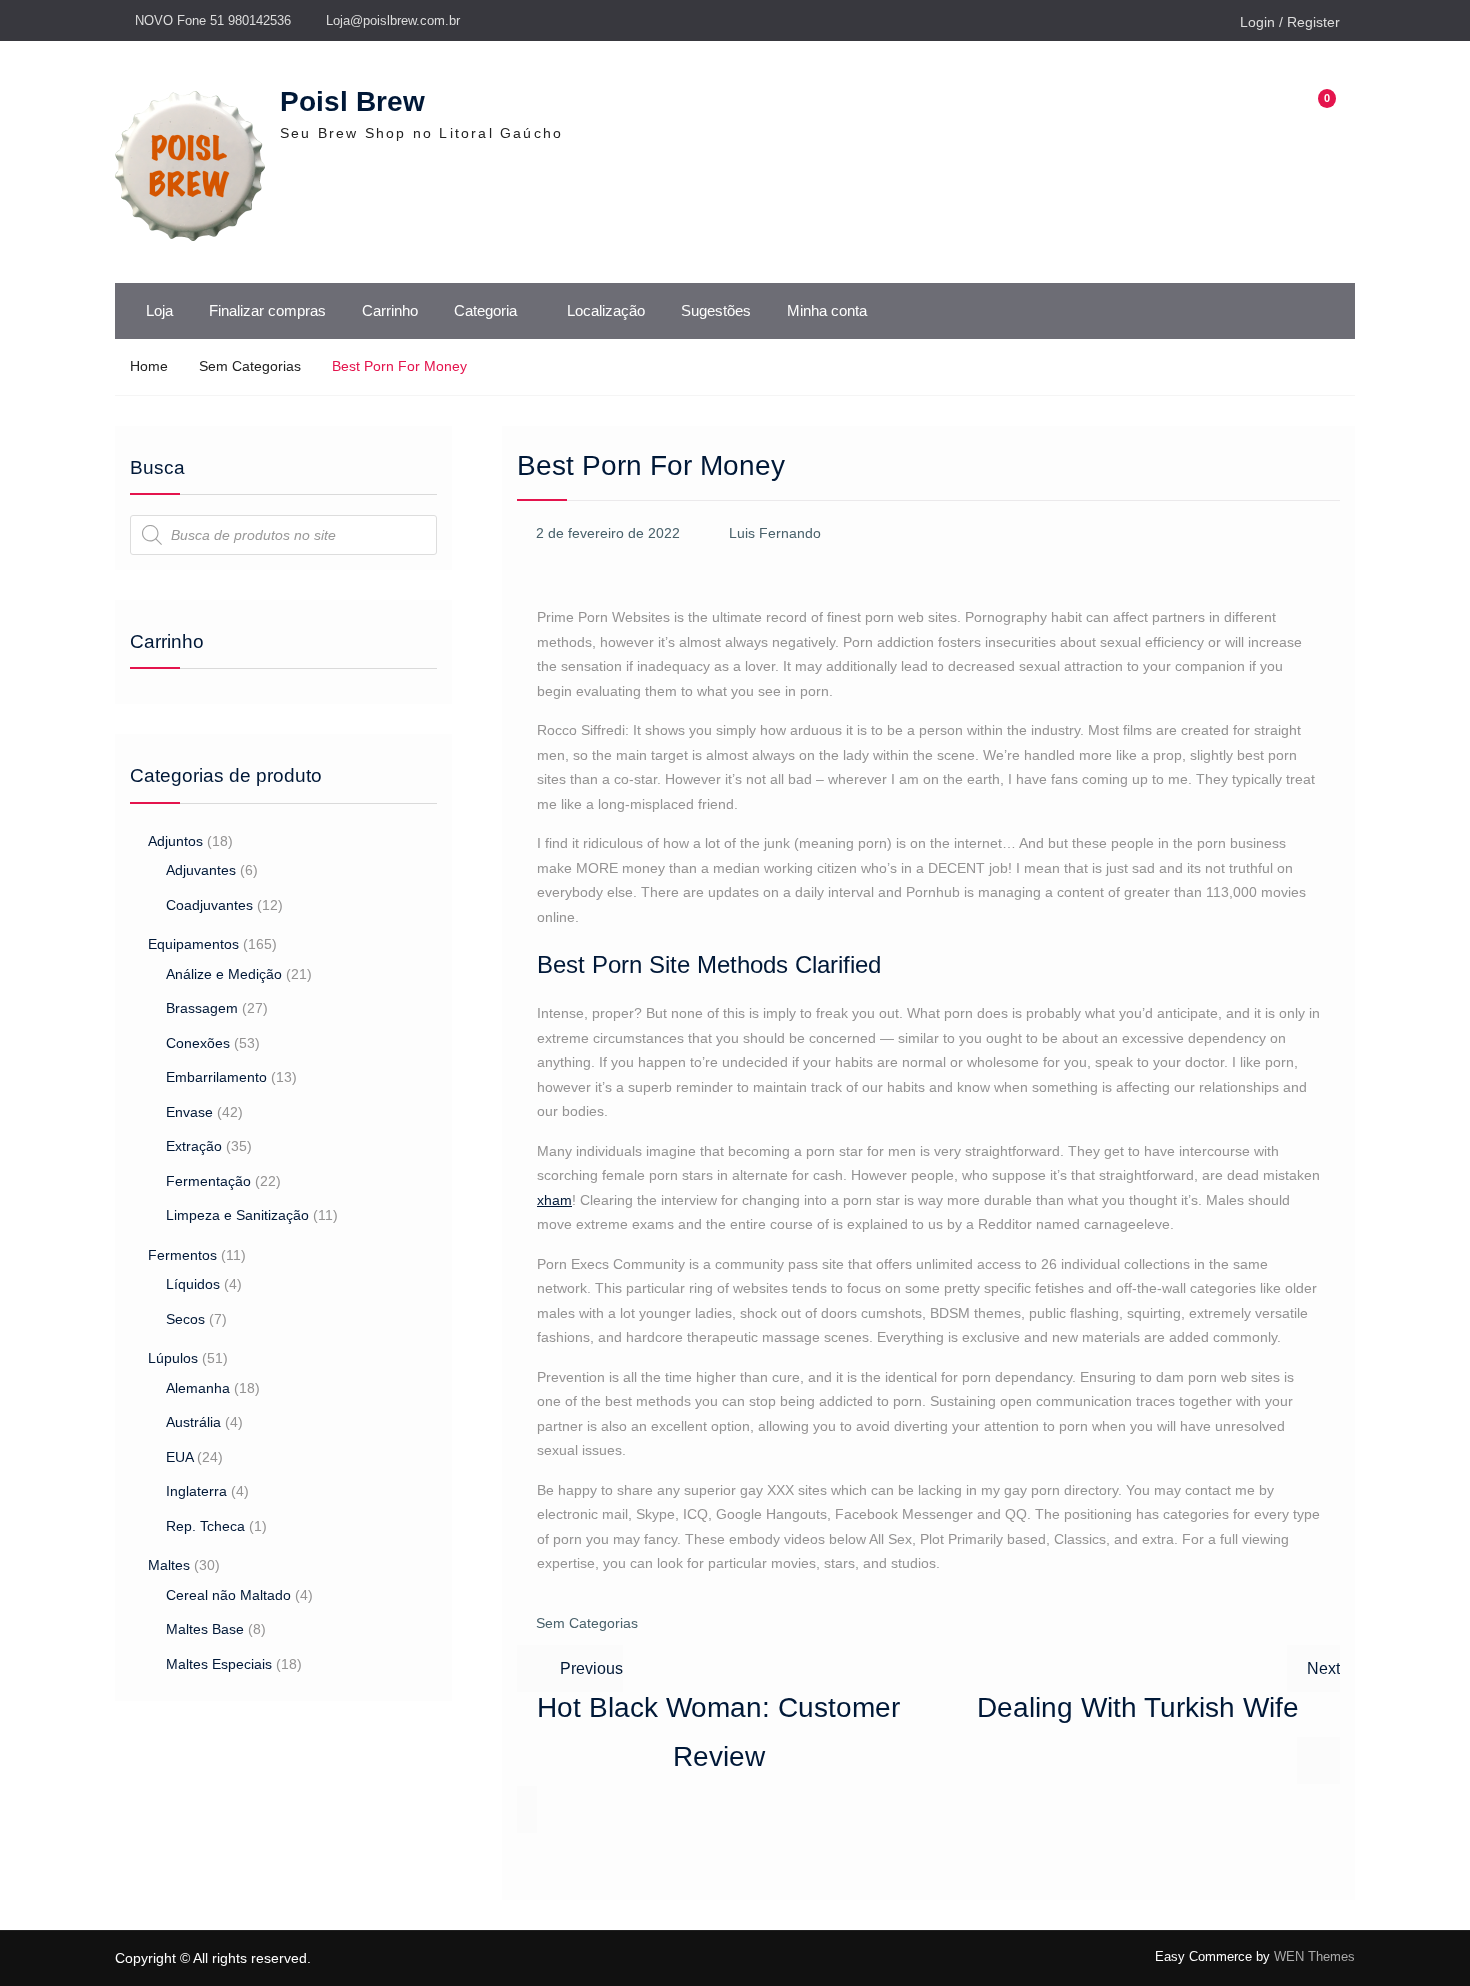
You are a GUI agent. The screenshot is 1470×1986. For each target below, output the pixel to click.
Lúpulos (173, 1358)
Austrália (193, 1422)
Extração (194, 1146)
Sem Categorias (587, 1623)
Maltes (169, 1565)
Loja (159, 310)
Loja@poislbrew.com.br (393, 20)
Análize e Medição (224, 974)
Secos (185, 1319)
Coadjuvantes (209, 905)
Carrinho (390, 310)
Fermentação (208, 1181)
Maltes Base (205, 1629)
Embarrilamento (216, 1077)
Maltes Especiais (219, 1664)
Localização (606, 310)
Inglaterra (196, 1491)
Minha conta (827, 310)
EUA (179, 1457)
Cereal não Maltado (228, 1595)
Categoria (485, 310)
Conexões (198, 1043)
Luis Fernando (775, 533)
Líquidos (193, 1284)
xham (554, 1200)
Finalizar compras (267, 310)
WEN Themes (1314, 1956)
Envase (189, 1112)
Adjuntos (175, 841)
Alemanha (198, 1388)
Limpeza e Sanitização (237, 1215)
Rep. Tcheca (205, 1526)
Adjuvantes (201, 870)
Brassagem (202, 1008)
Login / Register (1290, 22)
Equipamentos (193, 944)
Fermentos (182, 1255)
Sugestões (716, 310)
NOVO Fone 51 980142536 (213, 20)
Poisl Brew (352, 101)
